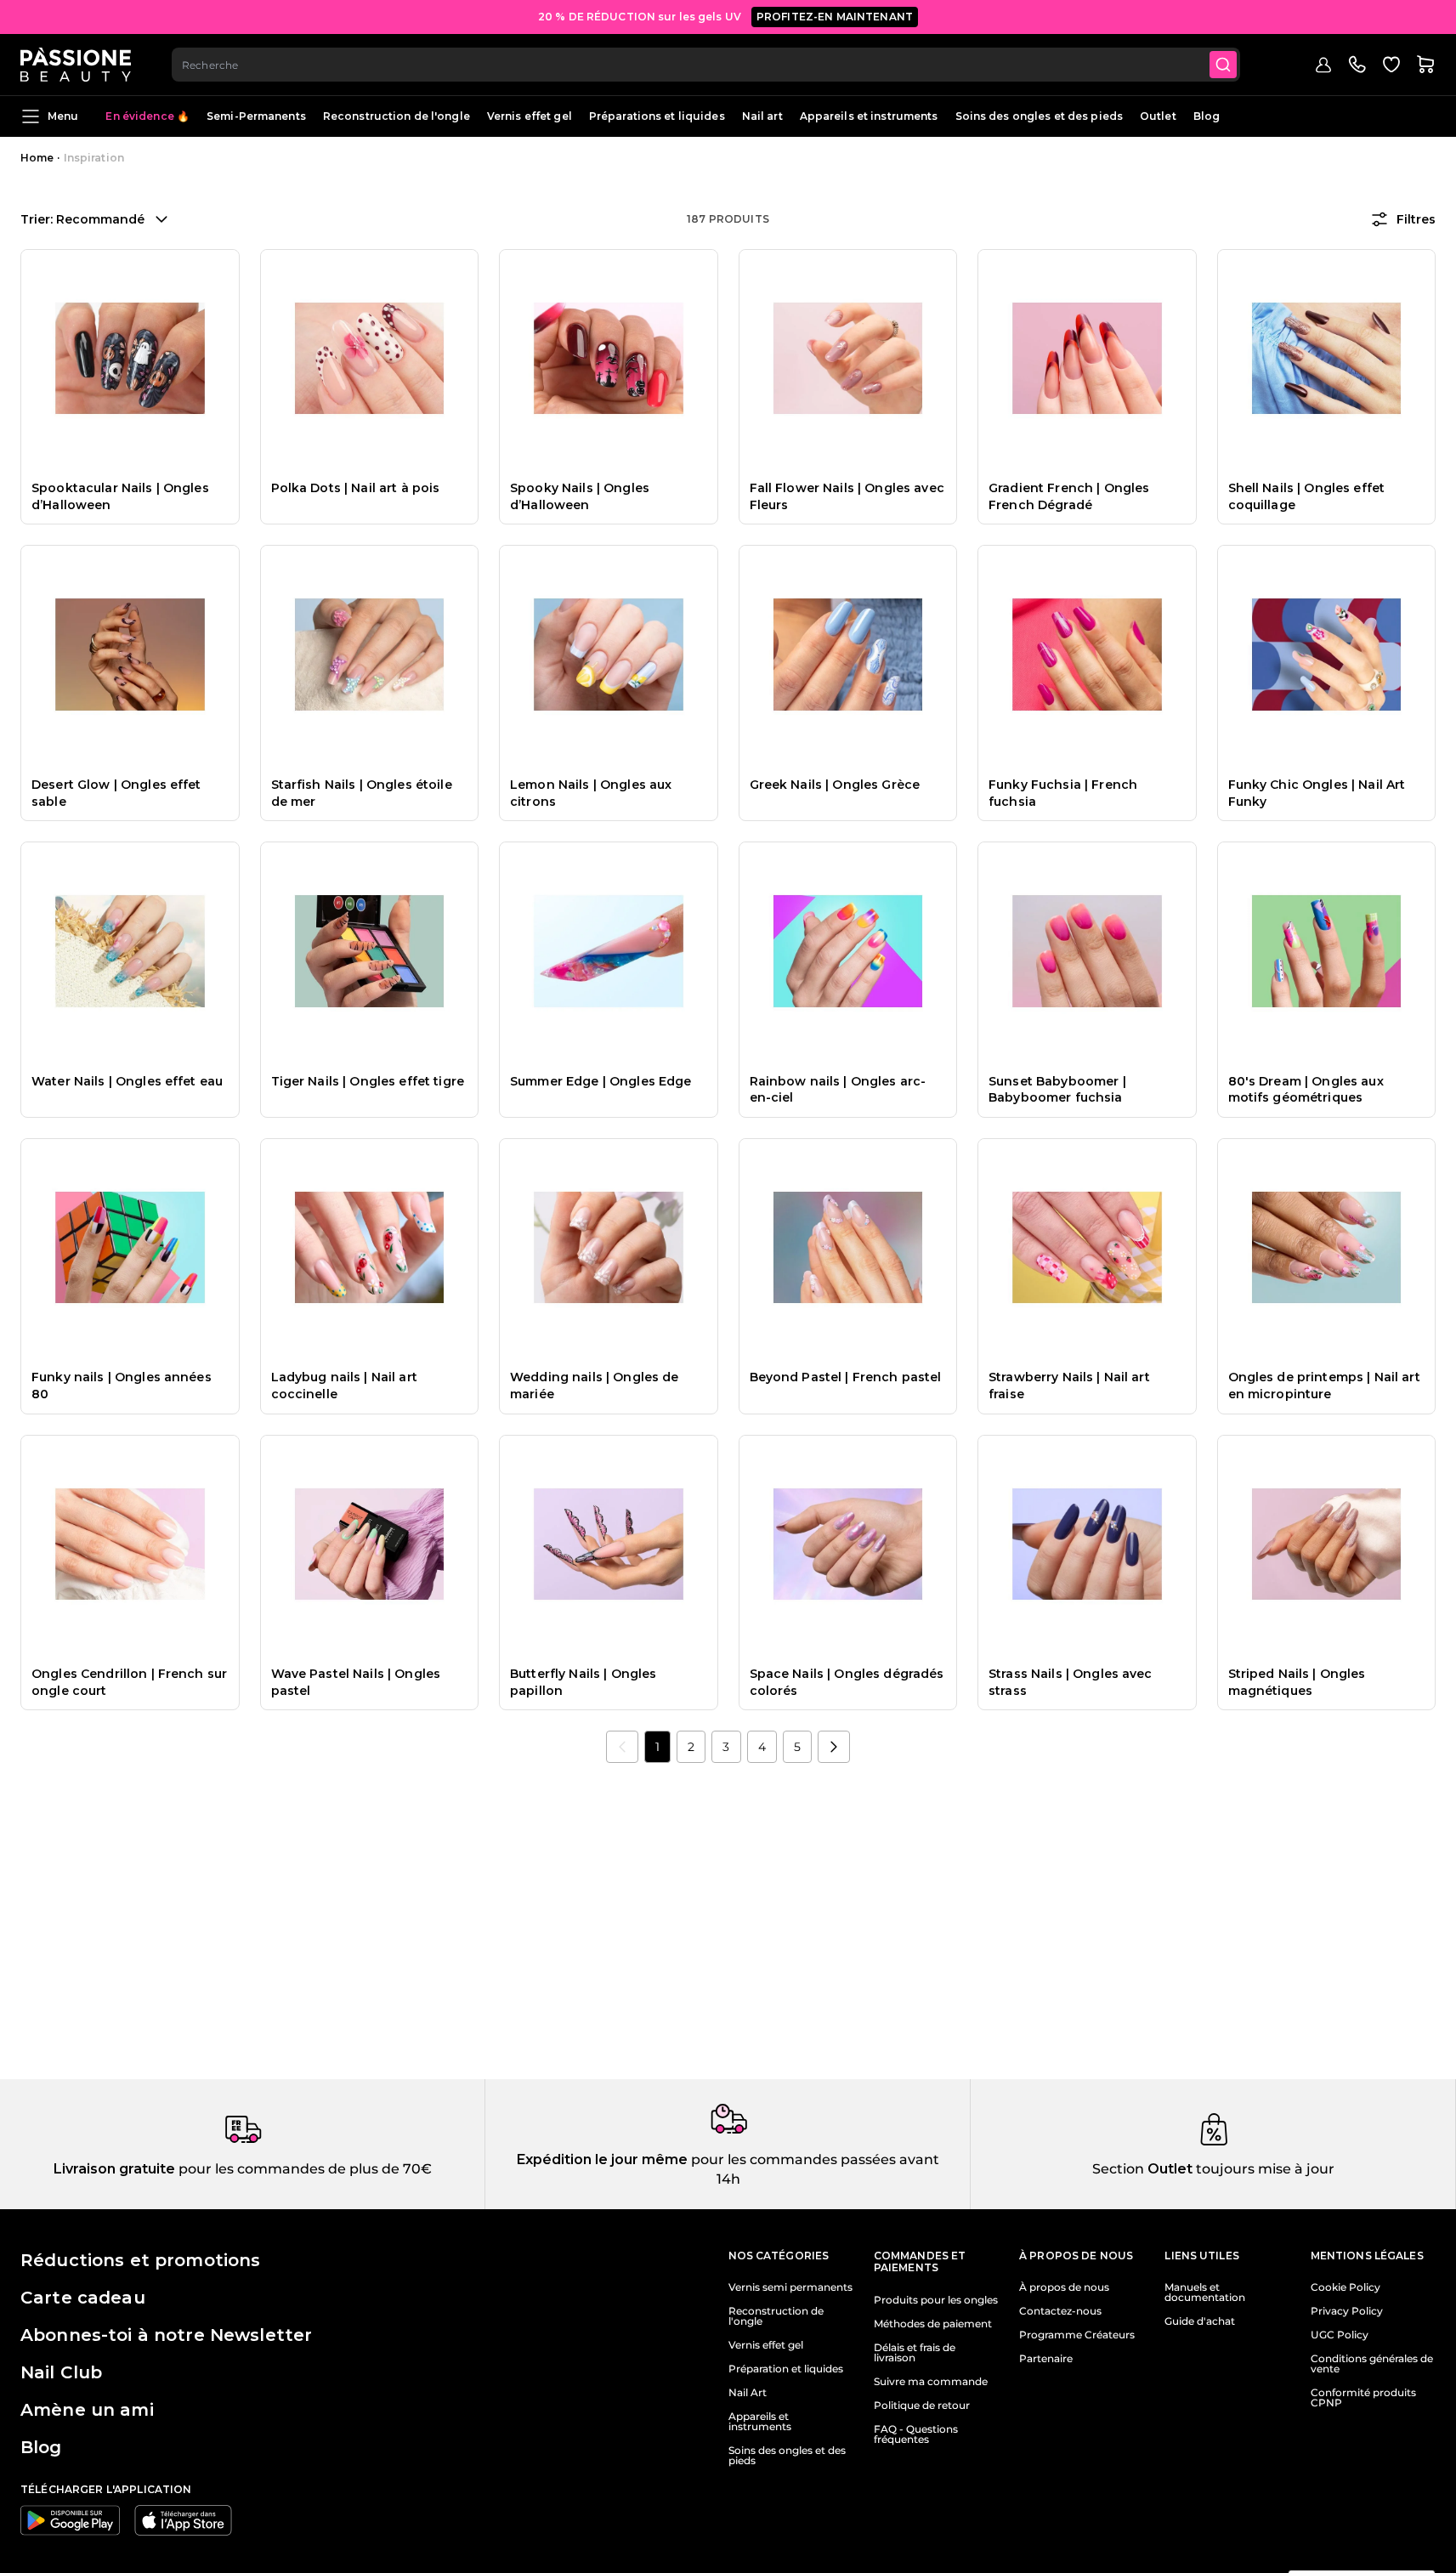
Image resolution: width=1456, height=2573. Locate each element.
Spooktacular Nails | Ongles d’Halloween (120, 496)
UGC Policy (1340, 2335)
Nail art (762, 116)
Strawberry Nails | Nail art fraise (1069, 1386)
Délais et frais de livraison (915, 2353)
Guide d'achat (1200, 2321)
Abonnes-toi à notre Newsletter (166, 2335)
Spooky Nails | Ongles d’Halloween (580, 496)
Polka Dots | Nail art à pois (356, 488)
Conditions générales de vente (1372, 2364)
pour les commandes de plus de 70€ (303, 2169)
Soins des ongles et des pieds (1039, 116)
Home (37, 158)
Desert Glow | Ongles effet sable (116, 793)
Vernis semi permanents (790, 2287)
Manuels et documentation (1205, 2292)
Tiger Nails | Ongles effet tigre (368, 1081)
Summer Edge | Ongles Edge (601, 1081)
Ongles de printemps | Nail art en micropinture (1324, 1386)
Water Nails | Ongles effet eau (127, 1081)
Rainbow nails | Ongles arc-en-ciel (838, 1090)
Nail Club (61, 2372)
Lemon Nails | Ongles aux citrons (591, 793)
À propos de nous (1064, 2287)
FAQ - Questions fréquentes (916, 2434)
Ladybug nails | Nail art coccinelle (344, 1386)
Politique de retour (922, 2406)
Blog (1207, 116)
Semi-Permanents (256, 116)
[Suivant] (834, 1747)
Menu (63, 116)
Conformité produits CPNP (1363, 2398)
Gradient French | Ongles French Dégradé (1069, 496)
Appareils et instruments (869, 116)
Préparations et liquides (657, 116)
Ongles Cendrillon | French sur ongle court (129, 1682)
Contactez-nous (1060, 2311)
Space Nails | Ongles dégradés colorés (847, 1682)
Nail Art (748, 2393)
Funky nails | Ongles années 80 (122, 1386)
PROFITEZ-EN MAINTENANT (835, 17)
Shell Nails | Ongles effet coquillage (1307, 496)
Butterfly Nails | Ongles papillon (583, 1682)
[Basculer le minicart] (1425, 65)
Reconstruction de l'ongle (397, 116)
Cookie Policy (1346, 2287)
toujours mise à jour (1263, 2169)
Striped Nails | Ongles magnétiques (1297, 1682)
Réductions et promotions (140, 2260)
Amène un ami (87, 2410)
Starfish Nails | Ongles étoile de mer (362, 793)
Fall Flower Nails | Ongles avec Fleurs (847, 496)
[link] (622, 1747)
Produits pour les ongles (936, 2300)
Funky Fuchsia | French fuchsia (1063, 793)
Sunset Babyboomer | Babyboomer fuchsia (1057, 1090)
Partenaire (1046, 2359)
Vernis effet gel (530, 116)
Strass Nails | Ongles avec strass (1071, 1682)
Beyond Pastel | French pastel (846, 1377)
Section (1118, 2169)
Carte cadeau (83, 2298)
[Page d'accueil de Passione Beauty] (76, 65)
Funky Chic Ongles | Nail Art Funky (1317, 793)
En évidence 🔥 (147, 116)
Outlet (1158, 116)
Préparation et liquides (786, 2369)
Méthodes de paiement (933, 2324)
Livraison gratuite (114, 2169)
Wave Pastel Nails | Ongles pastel (356, 1682)
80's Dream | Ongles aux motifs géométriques (1306, 1090)
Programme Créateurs (1077, 2335)
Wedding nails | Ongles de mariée (595, 1386)
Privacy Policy (1347, 2311)
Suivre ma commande (931, 2382)
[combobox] (706, 65)
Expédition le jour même (602, 2159)
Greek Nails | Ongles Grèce (835, 785)
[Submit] (1223, 65)
